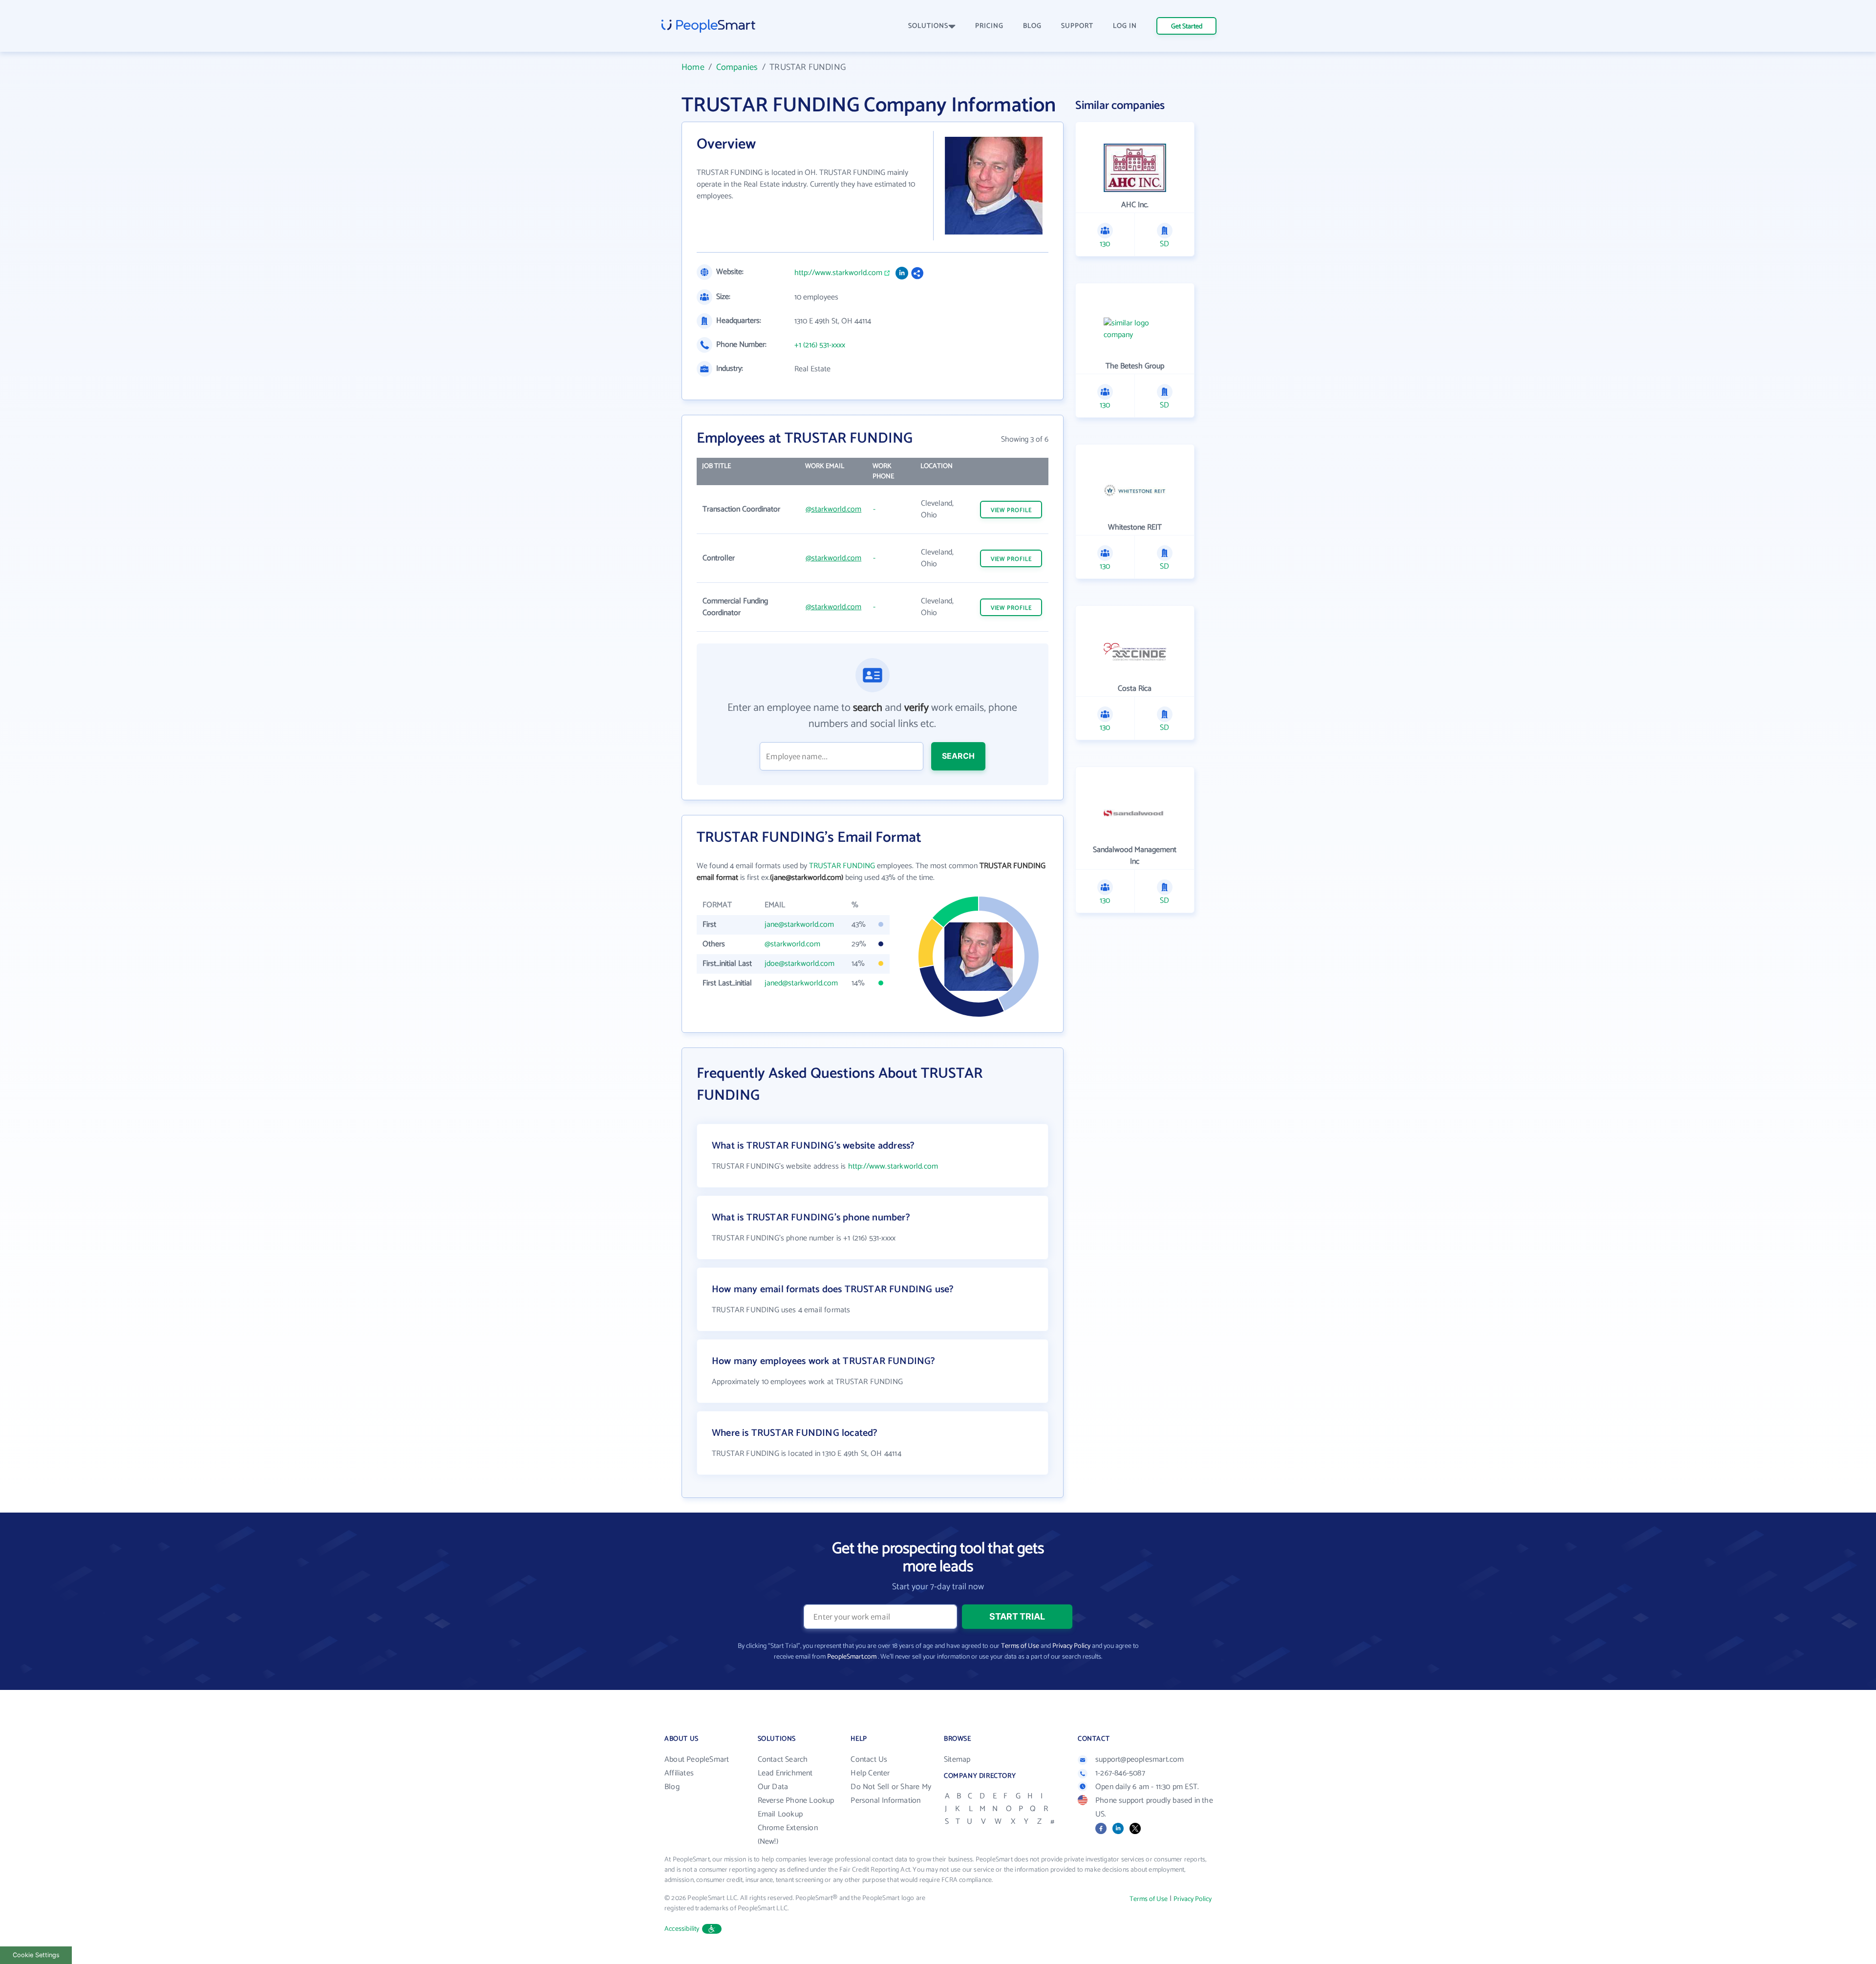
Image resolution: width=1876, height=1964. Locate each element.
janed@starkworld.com (801, 983)
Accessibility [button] (682, 1929)
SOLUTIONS (928, 26)
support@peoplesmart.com (1140, 1760)
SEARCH (958, 756)
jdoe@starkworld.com (799, 964)
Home (693, 67)
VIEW (1011, 510)
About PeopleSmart (697, 1760)
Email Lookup (780, 1814)
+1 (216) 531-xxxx (820, 345)
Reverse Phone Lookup (796, 1801)
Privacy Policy (1071, 1646)
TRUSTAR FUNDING (842, 866)
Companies (737, 67)
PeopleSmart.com (852, 1657)
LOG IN (1125, 26)
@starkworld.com (833, 509)
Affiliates (679, 1773)
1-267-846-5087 (1120, 1773)
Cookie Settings (36, 1955)
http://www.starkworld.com (838, 273)
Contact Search (783, 1760)
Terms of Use (1020, 1646)
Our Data (773, 1787)
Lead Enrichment (785, 1773)
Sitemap (957, 1760)
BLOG (1032, 26)
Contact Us (869, 1760)
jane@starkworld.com (799, 925)
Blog (672, 1787)
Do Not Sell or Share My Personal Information (891, 1794)
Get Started (1187, 27)
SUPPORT (1077, 26)
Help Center (870, 1773)
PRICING (989, 26)
